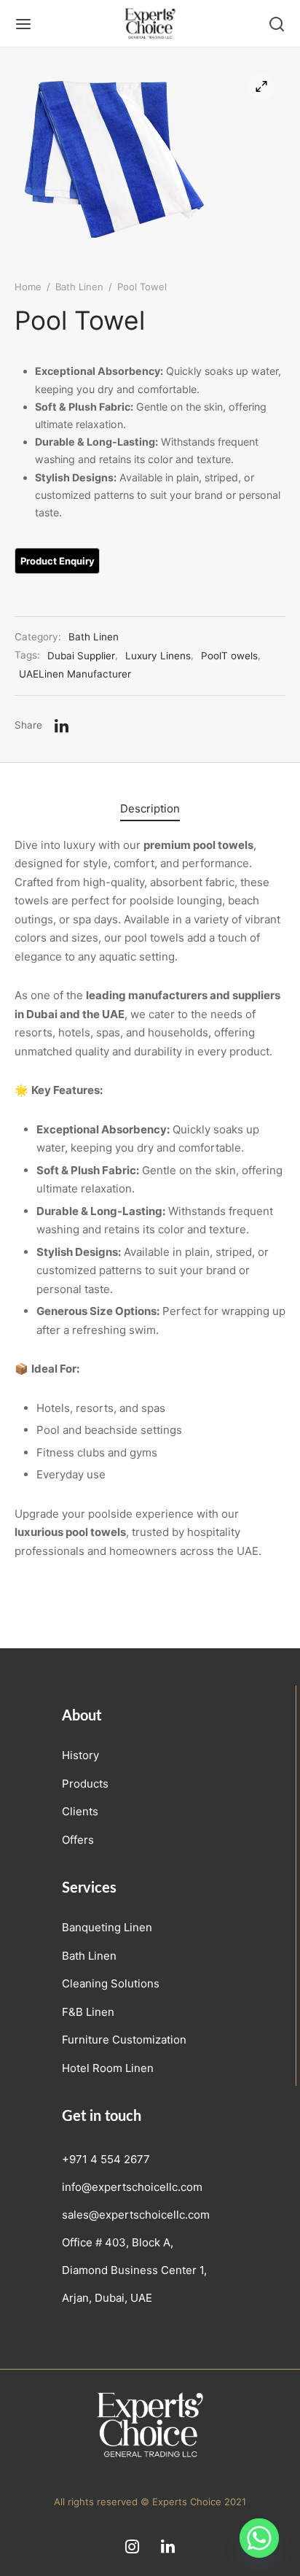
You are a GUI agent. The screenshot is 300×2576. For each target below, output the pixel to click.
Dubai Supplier (81, 656)
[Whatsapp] (259, 2538)
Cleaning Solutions (111, 1983)
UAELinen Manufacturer (75, 674)
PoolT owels (229, 656)
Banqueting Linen (107, 1927)
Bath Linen (79, 287)
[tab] (150, 808)
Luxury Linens (158, 656)
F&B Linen (88, 2012)
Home (28, 287)
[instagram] (132, 2548)
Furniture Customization (124, 2040)
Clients (80, 1811)
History (80, 1755)
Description (150, 808)
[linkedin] (168, 2548)
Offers (78, 1840)
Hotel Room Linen (108, 2068)
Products (85, 1784)
